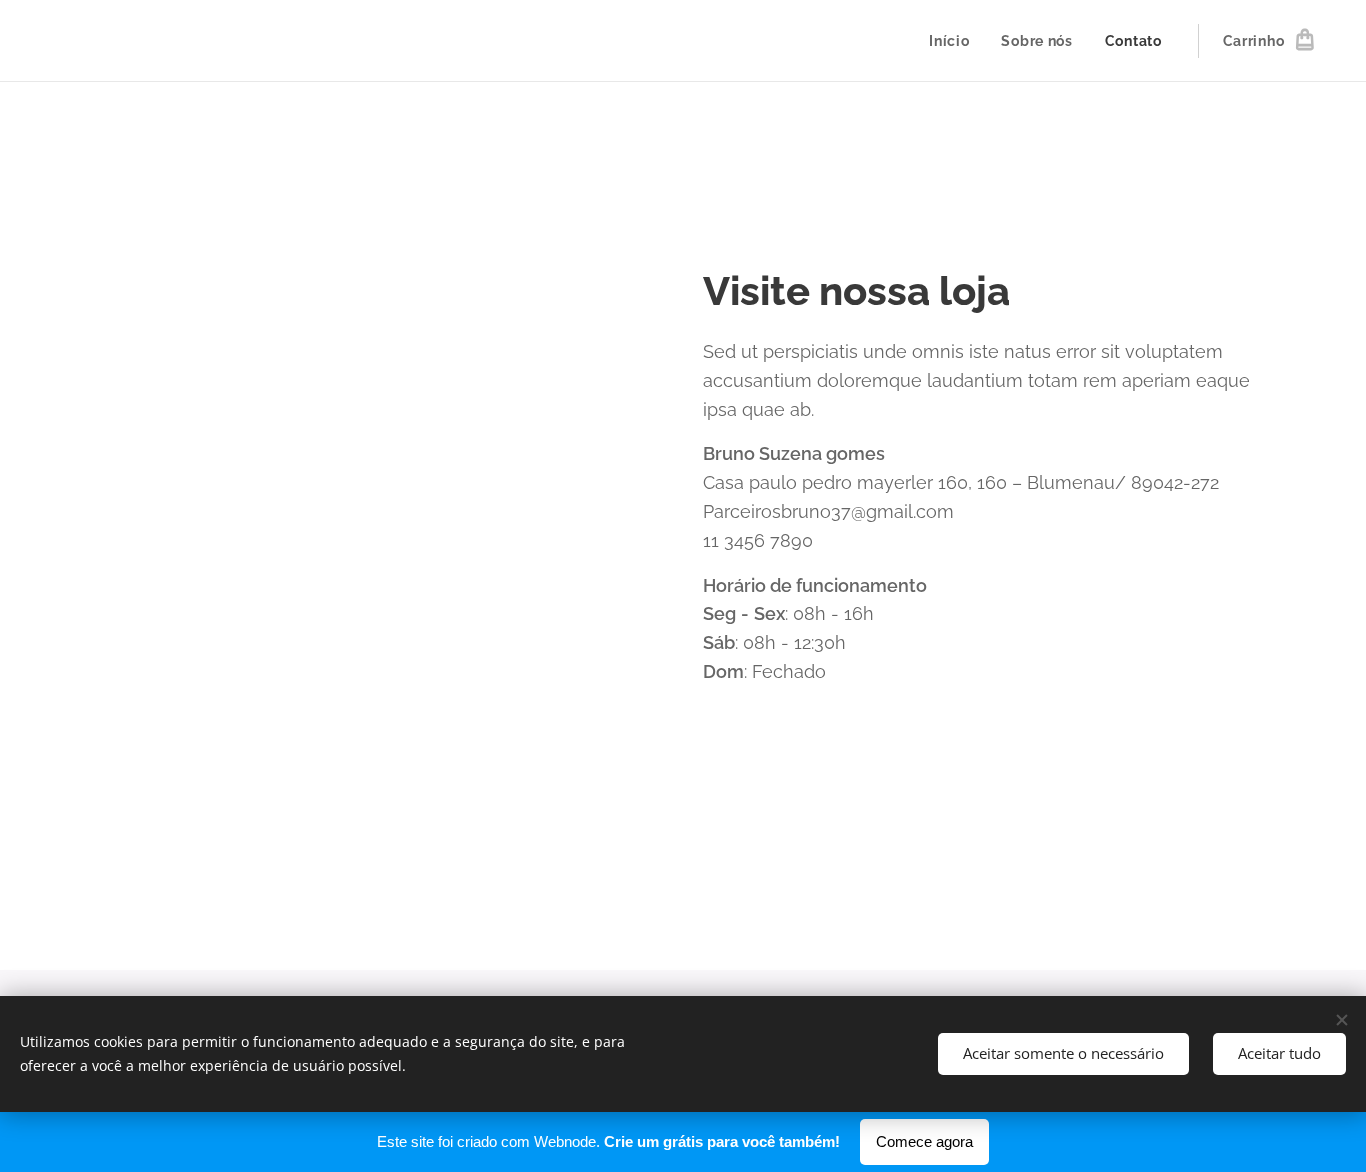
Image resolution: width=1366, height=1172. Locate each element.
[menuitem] (954, 41)
